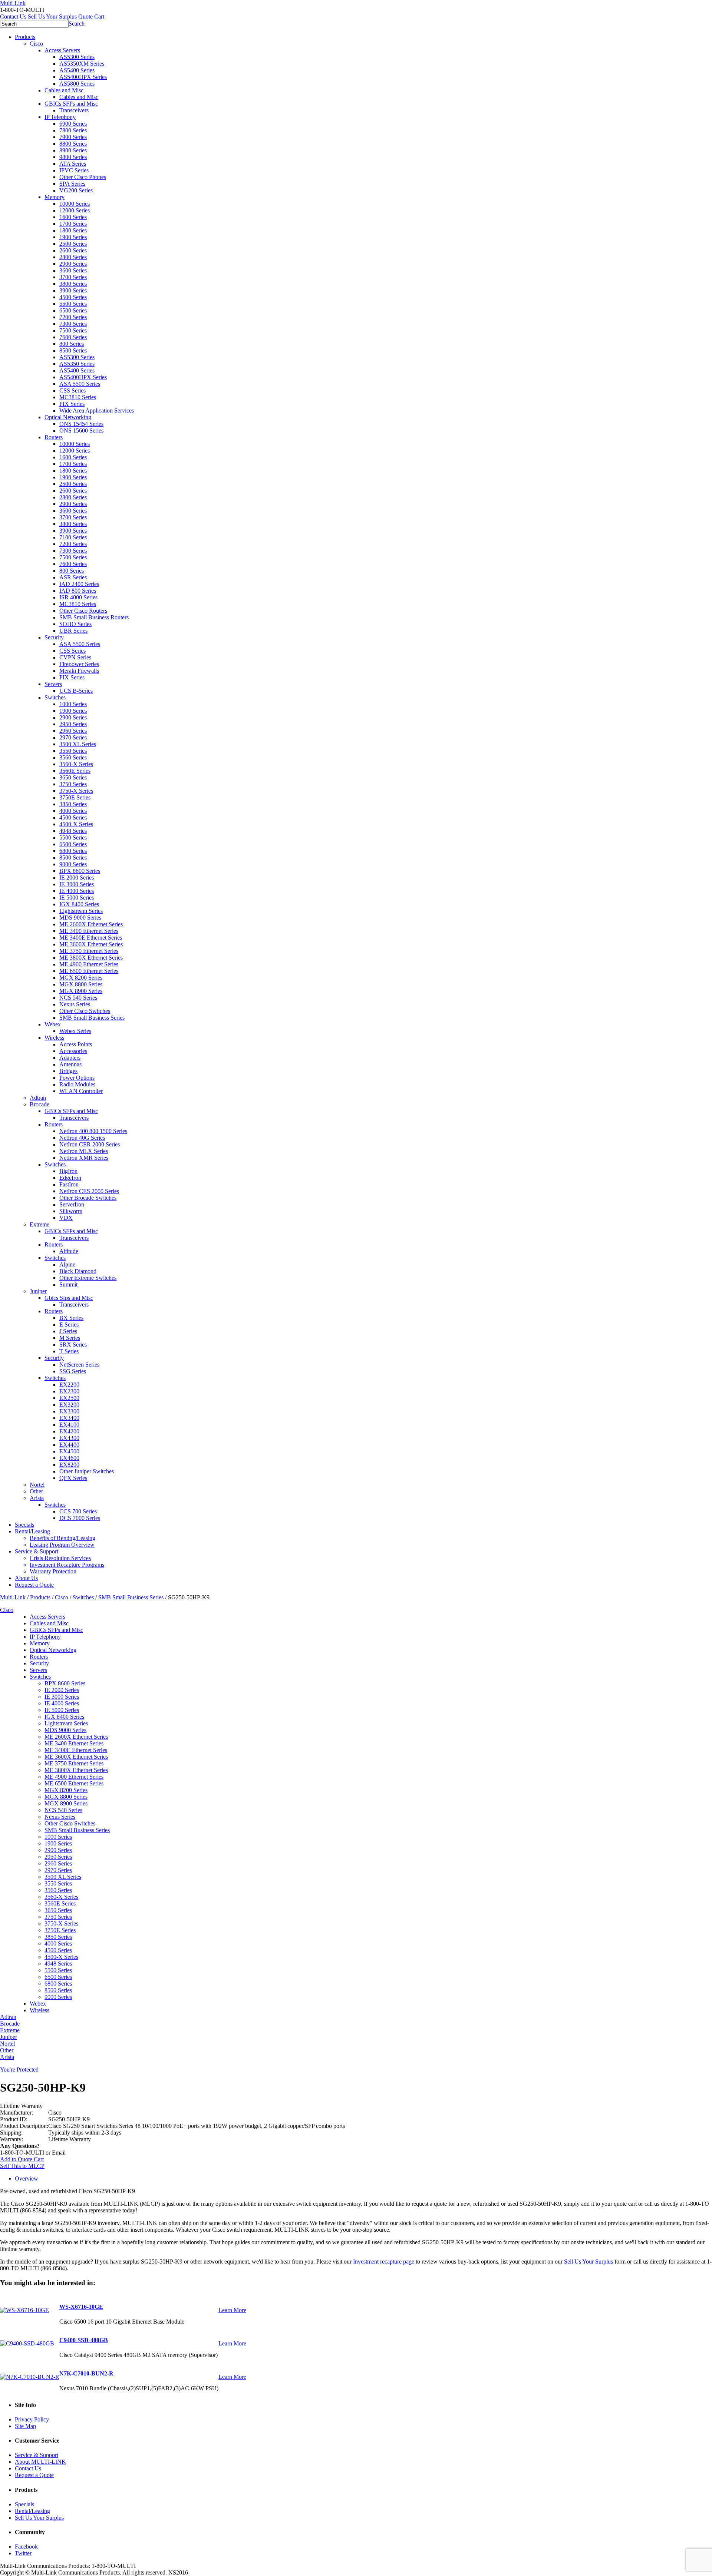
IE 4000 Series (77, 891)
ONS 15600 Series (81, 431)
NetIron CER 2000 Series (90, 1144)
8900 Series (73, 150)
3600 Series (73, 270)
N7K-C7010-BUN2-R (86, 2373)
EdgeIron (70, 1178)
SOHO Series (75, 624)
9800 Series (73, 157)
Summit (68, 1284)
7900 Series (73, 137)
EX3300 (69, 1411)
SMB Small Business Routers (94, 617)
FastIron (69, 1184)
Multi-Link (13, 1597)
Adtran (38, 1098)
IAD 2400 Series (79, 584)
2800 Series (73, 257)
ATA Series (73, 164)
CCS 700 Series (78, 1511)
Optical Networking (68, 417)
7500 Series (73, 330)
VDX (66, 1218)
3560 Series (73, 757)
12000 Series (75, 210)
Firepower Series (79, 664)
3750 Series (73, 784)
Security (54, 637)
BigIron (68, 1171)
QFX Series (73, 1478)
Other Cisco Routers (83, 611)
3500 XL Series (78, 744)
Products (25, 37)
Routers (54, 437)
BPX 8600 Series (80, 871)
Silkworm (71, 1211)
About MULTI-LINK (40, 2462)
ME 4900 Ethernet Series (89, 964)
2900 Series (73, 264)
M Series (70, 1338)
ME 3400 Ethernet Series (89, 931)
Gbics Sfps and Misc (69, 1298)
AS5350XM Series (82, 64)
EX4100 (69, 1425)
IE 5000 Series (77, 898)
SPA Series (72, 184)
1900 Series (73, 237)
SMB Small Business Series (92, 1018)
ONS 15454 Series (81, 424)
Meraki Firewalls (79, 671)
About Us (26, 1578)
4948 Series (73, 831)
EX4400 (69, 1445)
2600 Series (73, 250)
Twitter (23, 2553)
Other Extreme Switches (88, 1278)
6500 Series (73, 310)
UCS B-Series (76, 691)
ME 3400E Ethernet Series (91, 938)
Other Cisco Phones (83, 177)
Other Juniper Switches (87, 1471)
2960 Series (73, 731)
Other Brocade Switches (88, 1198)
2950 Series (73, 724)
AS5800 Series (77, 84)
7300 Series (73, 324)
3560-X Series (76, 764)
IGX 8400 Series (79, 904)
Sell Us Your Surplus (52, 16)
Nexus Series (75, 1004)
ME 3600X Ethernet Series (91, 944)
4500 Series (73, 297)
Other (36, 1491)
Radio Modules (77, 1084)
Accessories (73, 1051)
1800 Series (73, 230)
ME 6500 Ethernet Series (89, 971)
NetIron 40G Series (82, 1138)
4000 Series (73, 811)
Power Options (77, 1078)
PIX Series (72, 404)
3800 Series (73, 284)
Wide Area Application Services (97, 410)
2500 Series (73, 244)
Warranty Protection (53, 1571)
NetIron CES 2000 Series (89, 1191)
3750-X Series (76, 791)
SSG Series (73, 1371)
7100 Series (73, 537)
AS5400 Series (77, 70)
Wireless (54, 1038)
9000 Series (73, 864)
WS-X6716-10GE (81, 2307)
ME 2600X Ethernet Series (91, 924)
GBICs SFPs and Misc (71, 104)
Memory (55, 197)
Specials (24, 1525)
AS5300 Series (77, 57)
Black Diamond (78, 1271)
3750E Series (75, 797)
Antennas (70, 1064)
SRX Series (73, 1345)
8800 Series (73, 144)
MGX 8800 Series (81, 984)
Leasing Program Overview (62, 1545)
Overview (27, 2178)
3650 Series (73, 777)
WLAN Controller (81, 1091)
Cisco (36, 44)
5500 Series (73, 304)
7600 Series (73, 337)
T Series (69, 1351)
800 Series (72, 344)
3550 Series (73, 751)
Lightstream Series (81, 911)
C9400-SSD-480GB (84, 2340)
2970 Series (73, 737)
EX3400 (69, 1418)
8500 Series (73, 350)
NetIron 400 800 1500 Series (93, 1131)
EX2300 (69, 1391)
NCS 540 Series (78, 998)
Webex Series (75, 1031)
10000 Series (75, 204)
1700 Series (73, 224)
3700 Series (73, 277)
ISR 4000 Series (78, 597)
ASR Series (73, 577)
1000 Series (73, 704)
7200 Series (73, 317)
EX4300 (69, 1438)
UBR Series (73, 631)
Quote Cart (91, 16)
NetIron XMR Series (84, 1158)
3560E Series (75, 771)
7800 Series (73, 130)
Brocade (39, 1104)
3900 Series (73, 290)
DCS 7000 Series (80, 1518)
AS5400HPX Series (83, 77)
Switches (55, 697)
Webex (53, 1024)
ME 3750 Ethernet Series (89, 951)
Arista (37, 1498)
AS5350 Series (77, 364)
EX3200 (69, 1405)
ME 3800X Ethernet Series (91, 958)
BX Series (71, 1318)
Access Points (76, 1044)
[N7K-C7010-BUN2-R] (30, 2377)
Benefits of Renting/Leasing (62, 1538)
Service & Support (37, 1551)
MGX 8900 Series (81, 991)
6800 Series (73, 851)
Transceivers (74, 110)
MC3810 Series (78, 397)
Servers (53, 684)
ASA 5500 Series (80, 384)
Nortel (37, 1485)
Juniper (38, 1291)
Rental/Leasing (32, 1531)
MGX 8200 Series (81, 978)
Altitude (69, 1251)
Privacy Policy (32, 2419)
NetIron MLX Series (84, 1151)
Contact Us (13, 16)
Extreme (39, 1224)
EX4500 (69, 1451)
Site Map (25, 2426)
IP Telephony (60, 117)
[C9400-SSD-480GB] (27, 2343)
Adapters (70, 1058)
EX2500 (69, 1398)
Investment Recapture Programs (67, 1565)
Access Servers (62, 50)
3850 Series (73, 804)
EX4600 (69, 1458)
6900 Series (73, 124)
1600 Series (73, 217)
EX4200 (69, 1431)
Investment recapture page (384, 2262)
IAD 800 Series (78, 591)
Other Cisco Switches (85, 1011)
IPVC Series (74, 170)
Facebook (26, 2547)
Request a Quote (34, 1585)
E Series (69, 1325)
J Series (68, 1331)
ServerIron (72, 1204)
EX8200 (69, 1465)
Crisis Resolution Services (60, 1558)
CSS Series (72, 390)
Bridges (68, 1071)
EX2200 (69, 1385)
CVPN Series (75, 657)
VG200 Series (76, 190)
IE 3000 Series (77, 884)
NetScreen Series (79, 1365)
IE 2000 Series (77, 878)
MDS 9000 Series (80, 918)
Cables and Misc (64, 90)
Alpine (67, 1264)
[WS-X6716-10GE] (24, 2310)
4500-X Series (76, 824)
